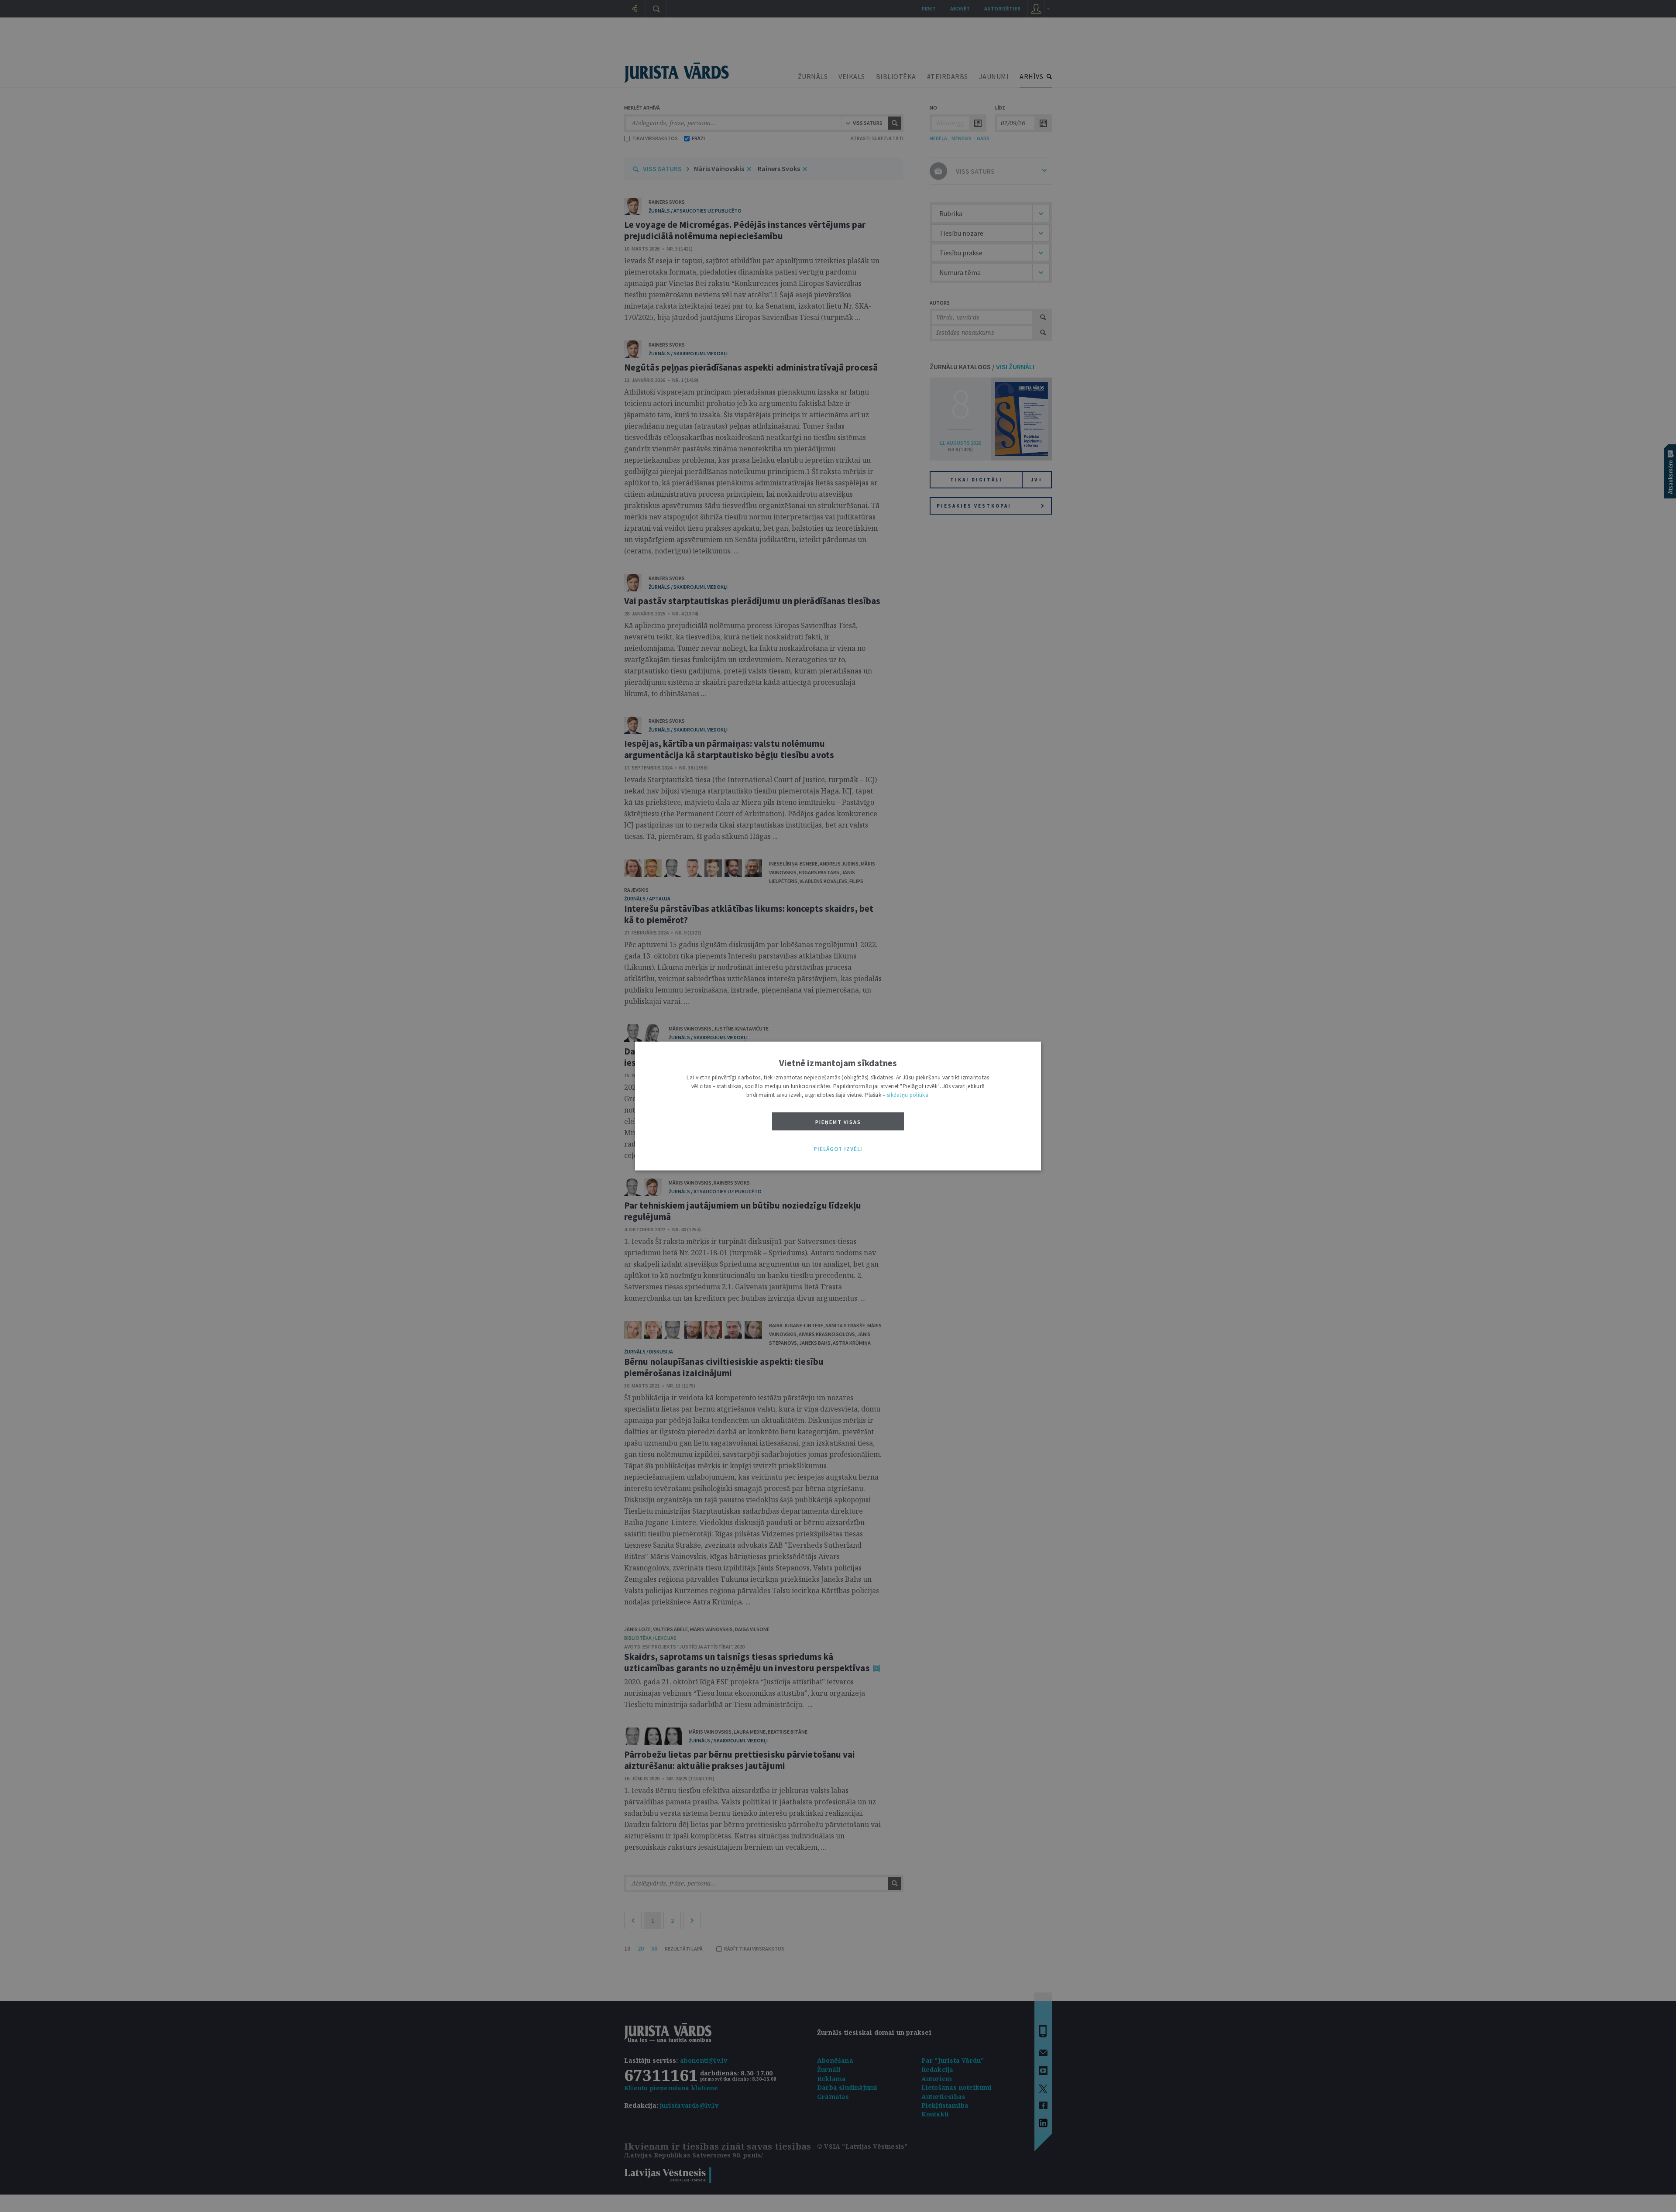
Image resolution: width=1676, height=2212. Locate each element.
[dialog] (838, 1106)
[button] (838, 1149)
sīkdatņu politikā (908, 1095)
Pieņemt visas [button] (838, 1122)
